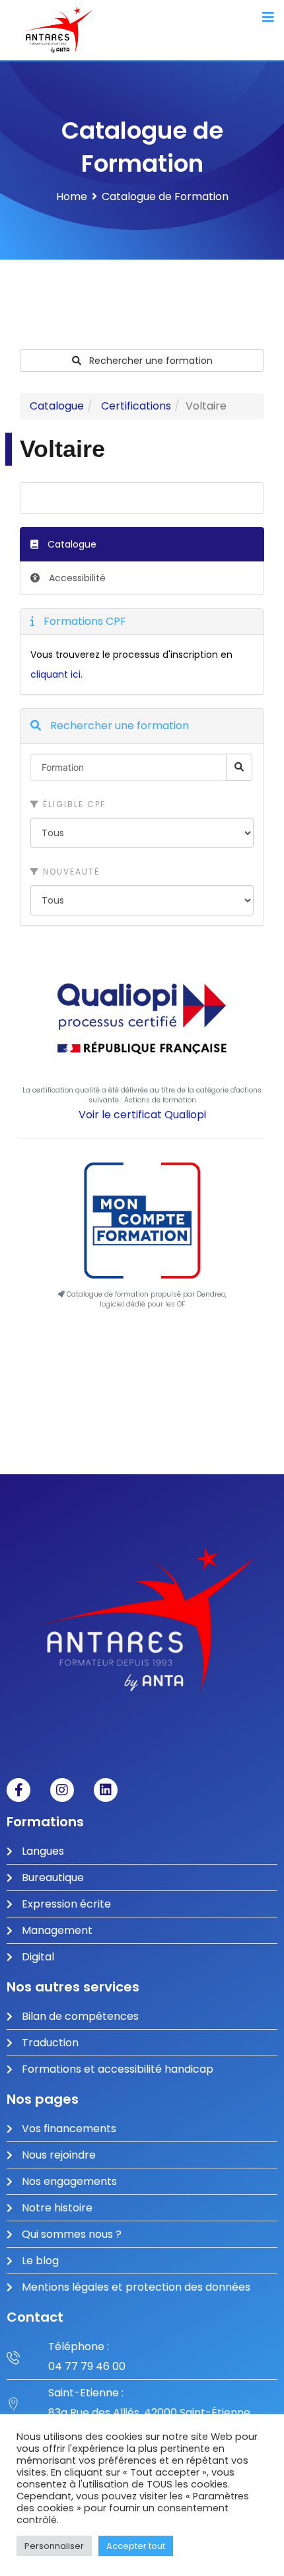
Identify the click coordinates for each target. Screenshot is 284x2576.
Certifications (136, 406)
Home (72, 197)
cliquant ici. (56, 674)
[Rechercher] (239, 767)
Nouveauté (70, 872)
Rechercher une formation (150, 361)
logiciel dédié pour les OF (142, 1304)
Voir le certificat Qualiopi (142, 1115)
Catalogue (57, 406)
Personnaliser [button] (54, 2546)
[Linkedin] (106, 1790)
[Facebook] (18, 1790)
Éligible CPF (73, 804)
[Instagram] (62, 1790)
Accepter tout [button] (136, 2546)
